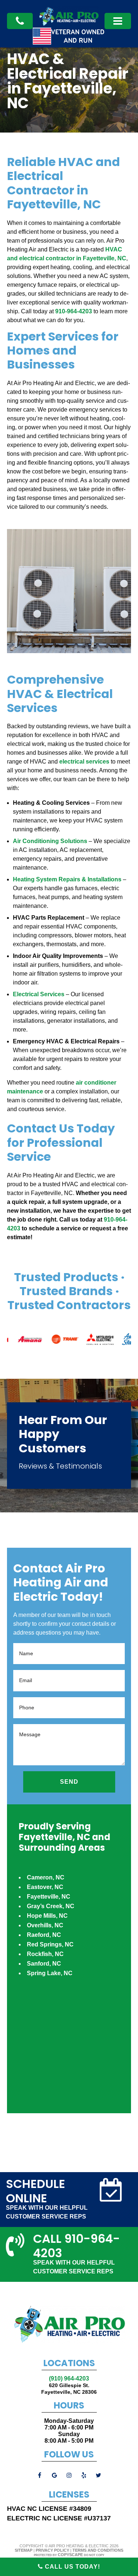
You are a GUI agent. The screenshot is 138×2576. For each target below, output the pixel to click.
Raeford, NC (44, 1935)
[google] (54, 2475)
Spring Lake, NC (50, 1973)
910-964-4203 (74, 311)
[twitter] (99, 2475)
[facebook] (40, 2475)
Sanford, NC (44, 1964)
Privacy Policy (52, 2550)
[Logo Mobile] (69, 24)
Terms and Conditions (98, 2550)
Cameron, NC (46, 1877)
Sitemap (24, 2550)
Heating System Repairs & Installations (67, 879)
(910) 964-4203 (69, 2378)
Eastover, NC (45, 1887)
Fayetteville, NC (49, 1897)
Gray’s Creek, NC (51, 1906)
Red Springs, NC (50, 1944)
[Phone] (20, 21)
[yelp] (84, 2475)
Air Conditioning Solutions (50, 841)
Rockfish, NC (45, 1954)
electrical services (84, 762)
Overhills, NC (45, 1925)
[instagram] (69, 2475)
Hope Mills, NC (47, 1916)
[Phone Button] (118, 21)
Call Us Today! (72, 2567)
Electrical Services (39, 994)
